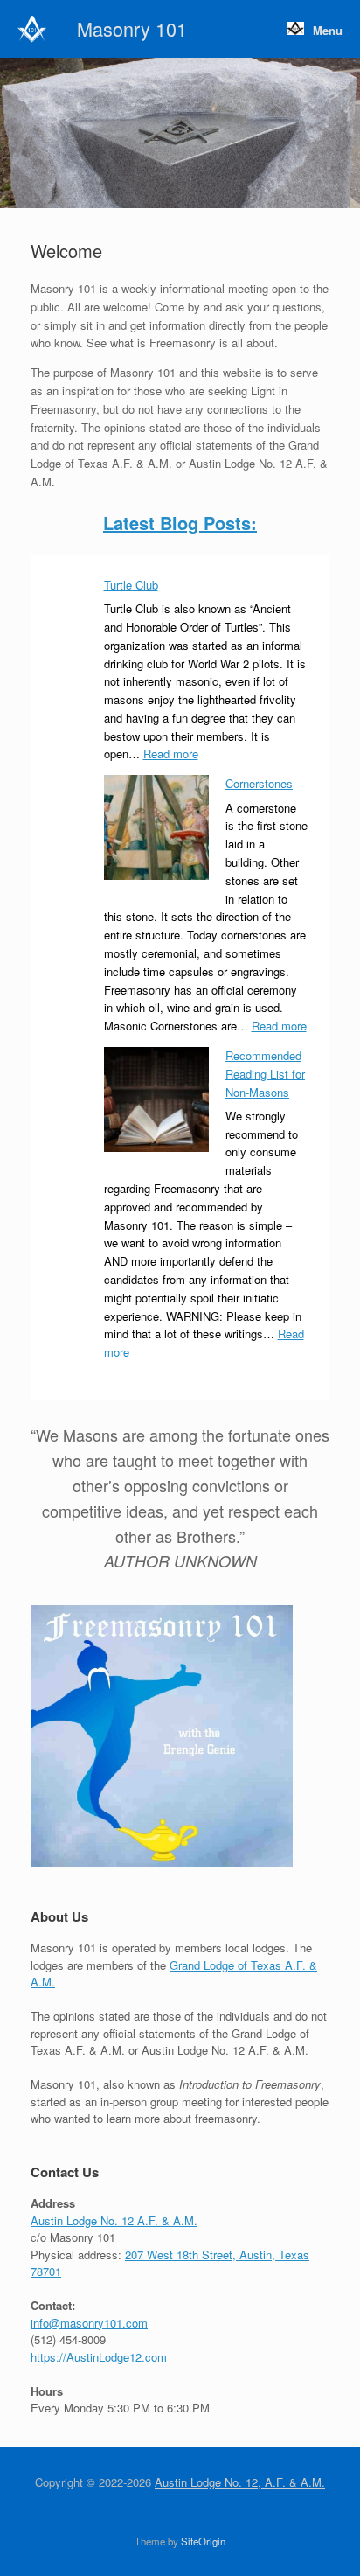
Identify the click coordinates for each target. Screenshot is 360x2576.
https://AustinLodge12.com (99, 2357)
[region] (180, 133)
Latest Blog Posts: (180, 523)
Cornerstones (259, 783)
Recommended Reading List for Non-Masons (265, 1074)
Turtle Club (131, 585)
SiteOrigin (203, 2541)
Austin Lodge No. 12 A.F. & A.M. (114, 2220)
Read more (171, 754)
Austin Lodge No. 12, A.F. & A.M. (240, 2482)
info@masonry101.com (89, 2323)
